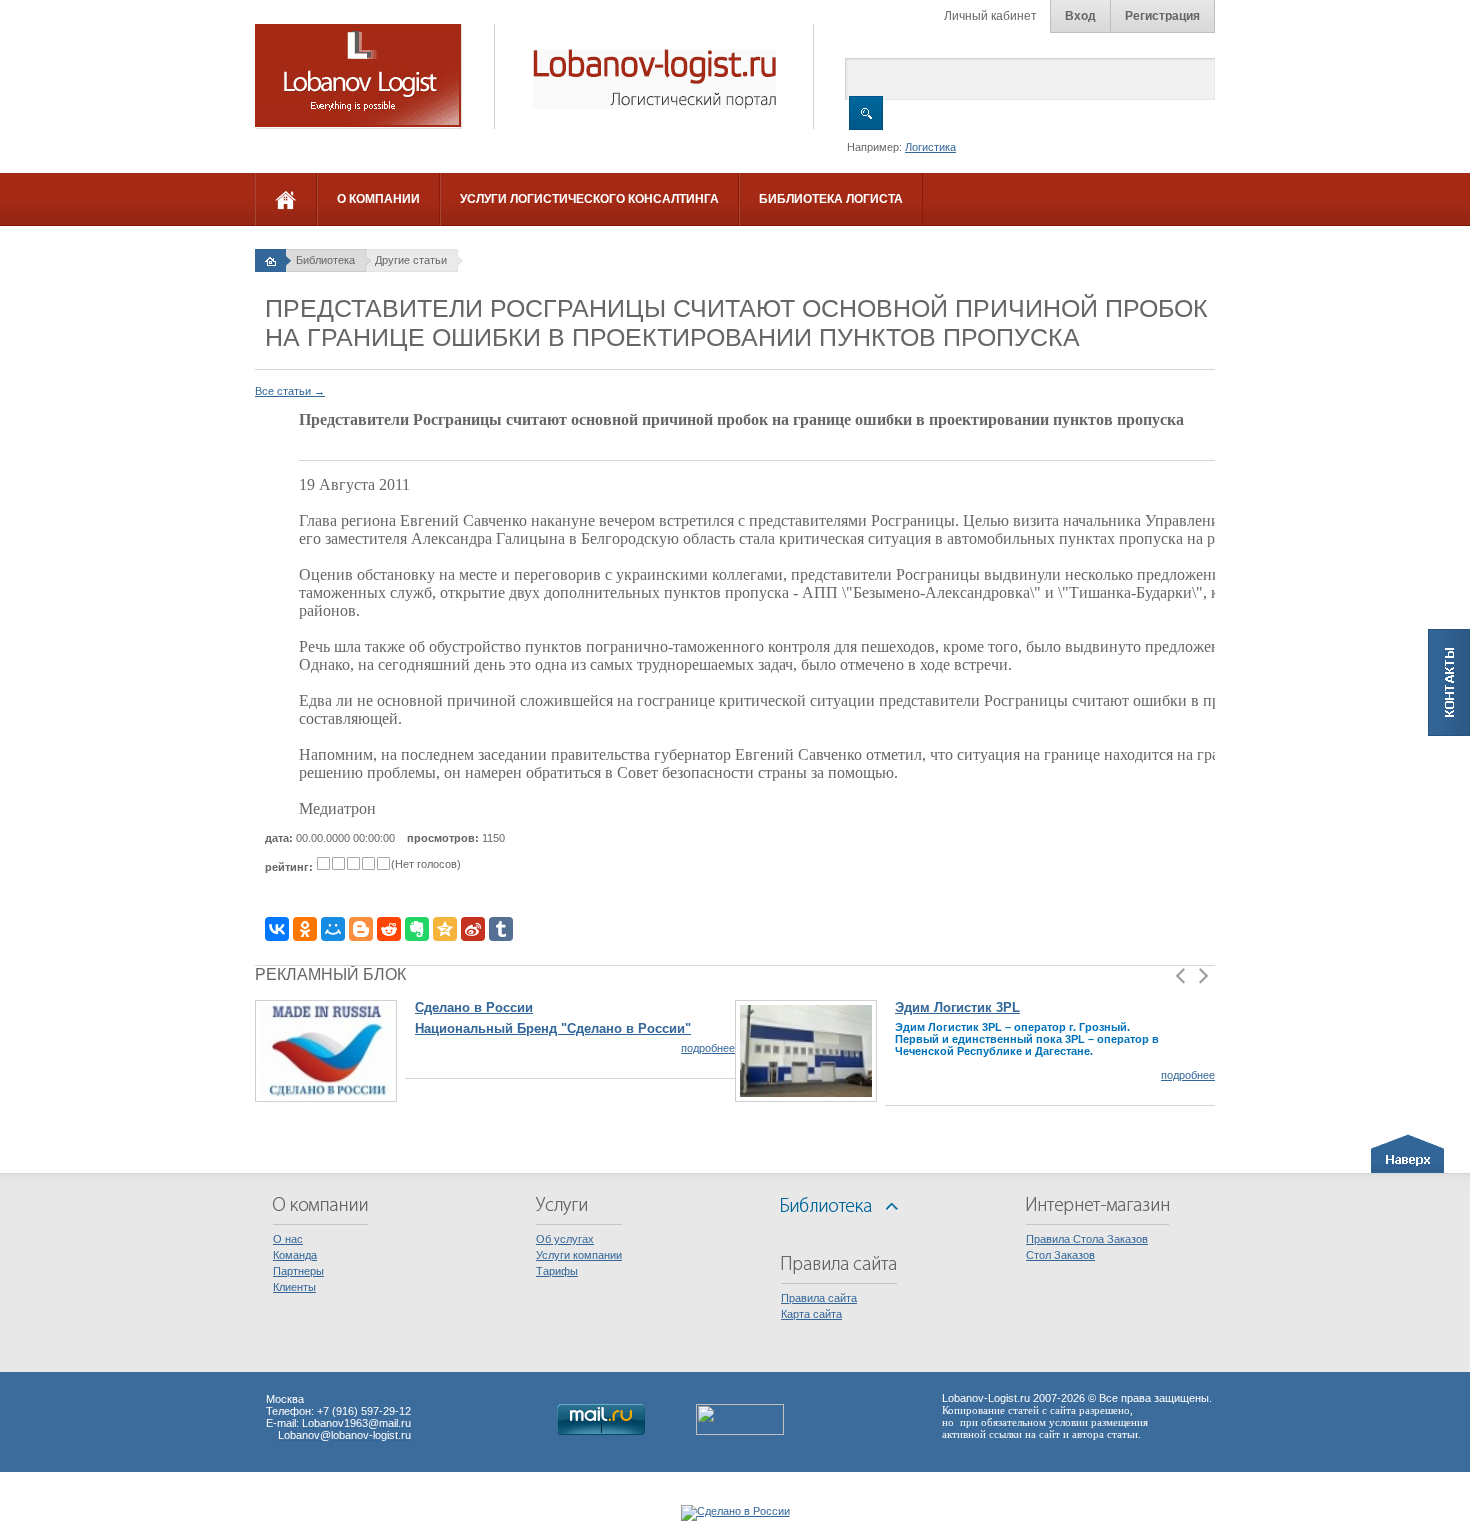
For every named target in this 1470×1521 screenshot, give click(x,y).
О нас (288, 1239)
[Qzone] (445, 929)
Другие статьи (411, 260)
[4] (368, 863)
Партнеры (298, 1271)
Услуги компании (579, 1255)
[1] (323, 863)
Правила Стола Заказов (1087, 1239)
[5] (383, 863)
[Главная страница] (270, 260)
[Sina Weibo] (473, 929)
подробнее (708, 1048)
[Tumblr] (501, 929)
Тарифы (557, 1271)
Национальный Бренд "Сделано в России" (553, 1028)
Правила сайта (819, 1298)
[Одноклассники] (305, 929)
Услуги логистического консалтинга (589, 199)
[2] (338, 863)
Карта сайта (811, 1314)
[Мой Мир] (333, 929)
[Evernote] (417, 929)
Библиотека (325, 260)
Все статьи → (290, 391)
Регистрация (1162, 16)
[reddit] (389, 929)
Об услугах (565, 1239)
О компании (378, 199)
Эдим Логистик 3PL (957, 1007)
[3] (353, 863)
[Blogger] (361, 929)
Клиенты (294, 1287)
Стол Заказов (1060, 1255)
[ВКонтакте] (277, 929)
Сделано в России (474, 1007)
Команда (295, 1255)
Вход (1080, 16)
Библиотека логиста (831, 199)
